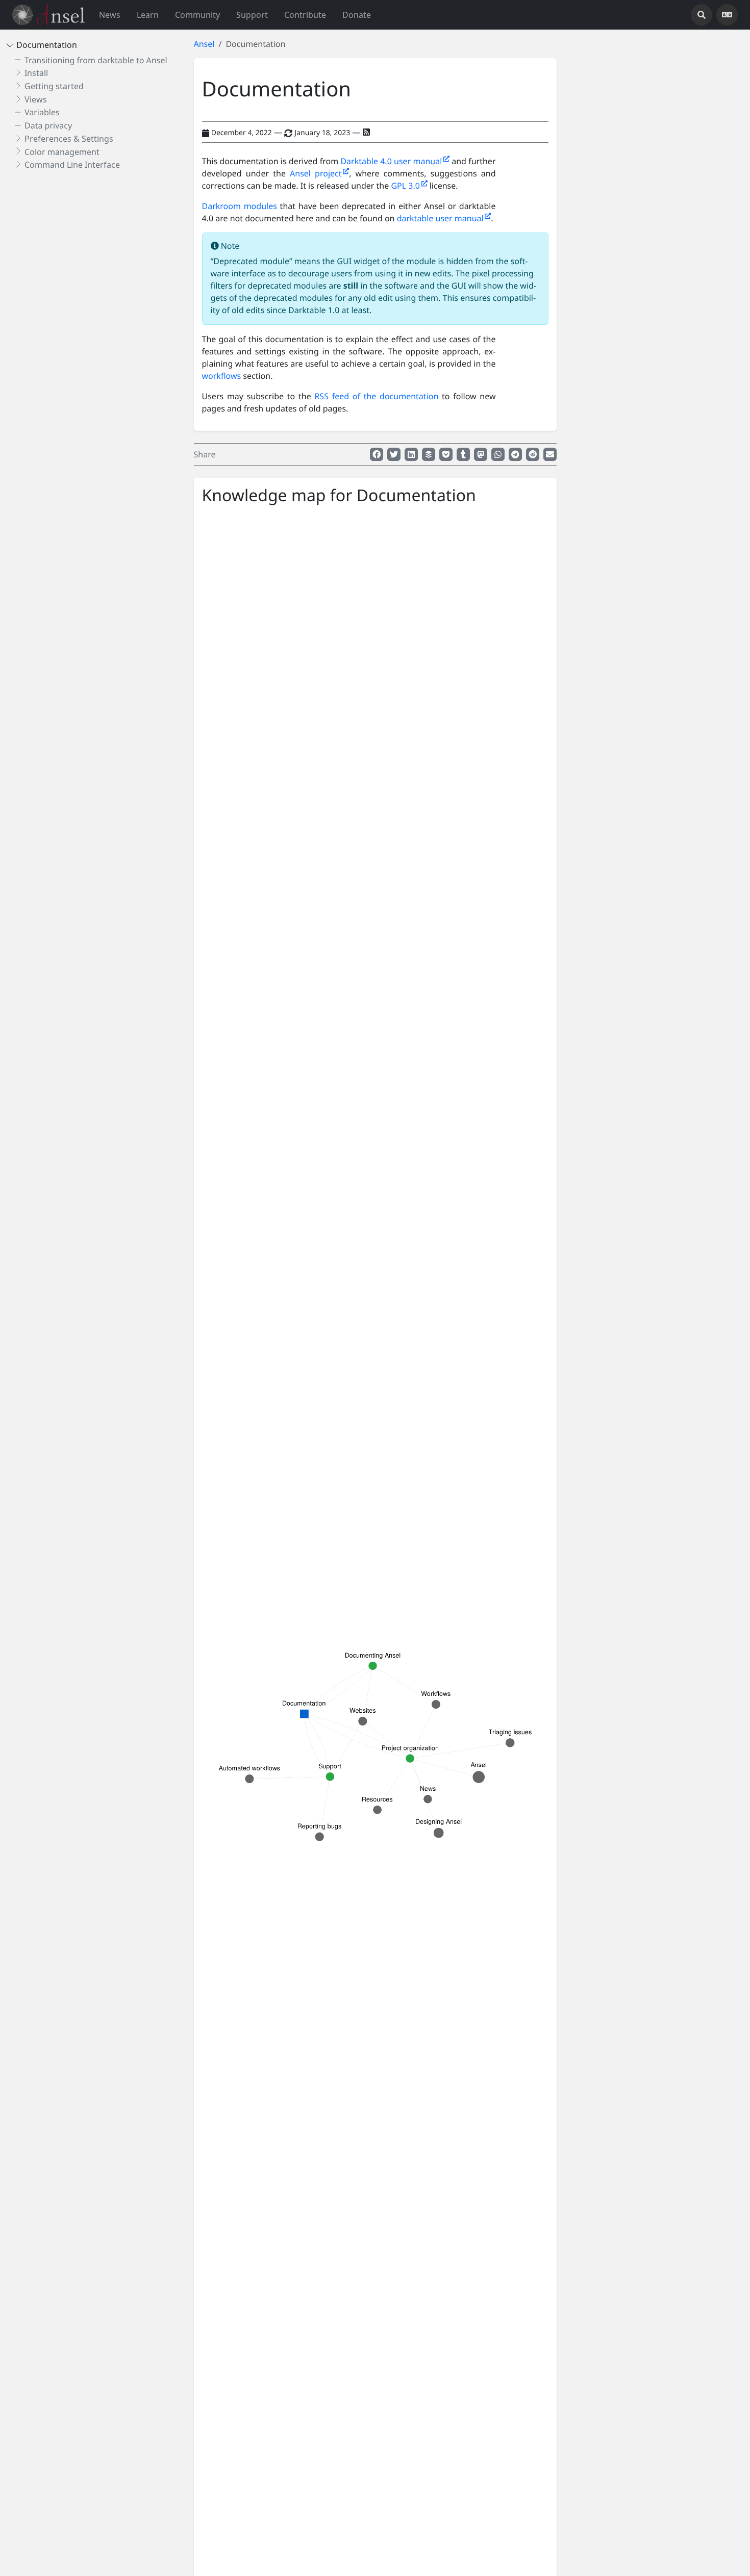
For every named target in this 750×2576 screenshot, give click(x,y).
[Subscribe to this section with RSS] (366, 132)
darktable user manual (441, 218)
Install (36, 73)
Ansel (204, 44)
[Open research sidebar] (702, 15)
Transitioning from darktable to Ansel (96, 60)
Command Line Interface (72, 165)
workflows (222, 376)
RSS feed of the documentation (376, 396)
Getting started (54, 86)
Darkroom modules (240, 206)
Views (36, 99)
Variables (42, 112)
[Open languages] (727, 15)
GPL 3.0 (406, 186)
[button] (148, 15)
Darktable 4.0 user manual (392, 161)
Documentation (47, 45)
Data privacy (48, 125)
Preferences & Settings (69, 139)
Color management (62, 151)
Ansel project (316, 173)
